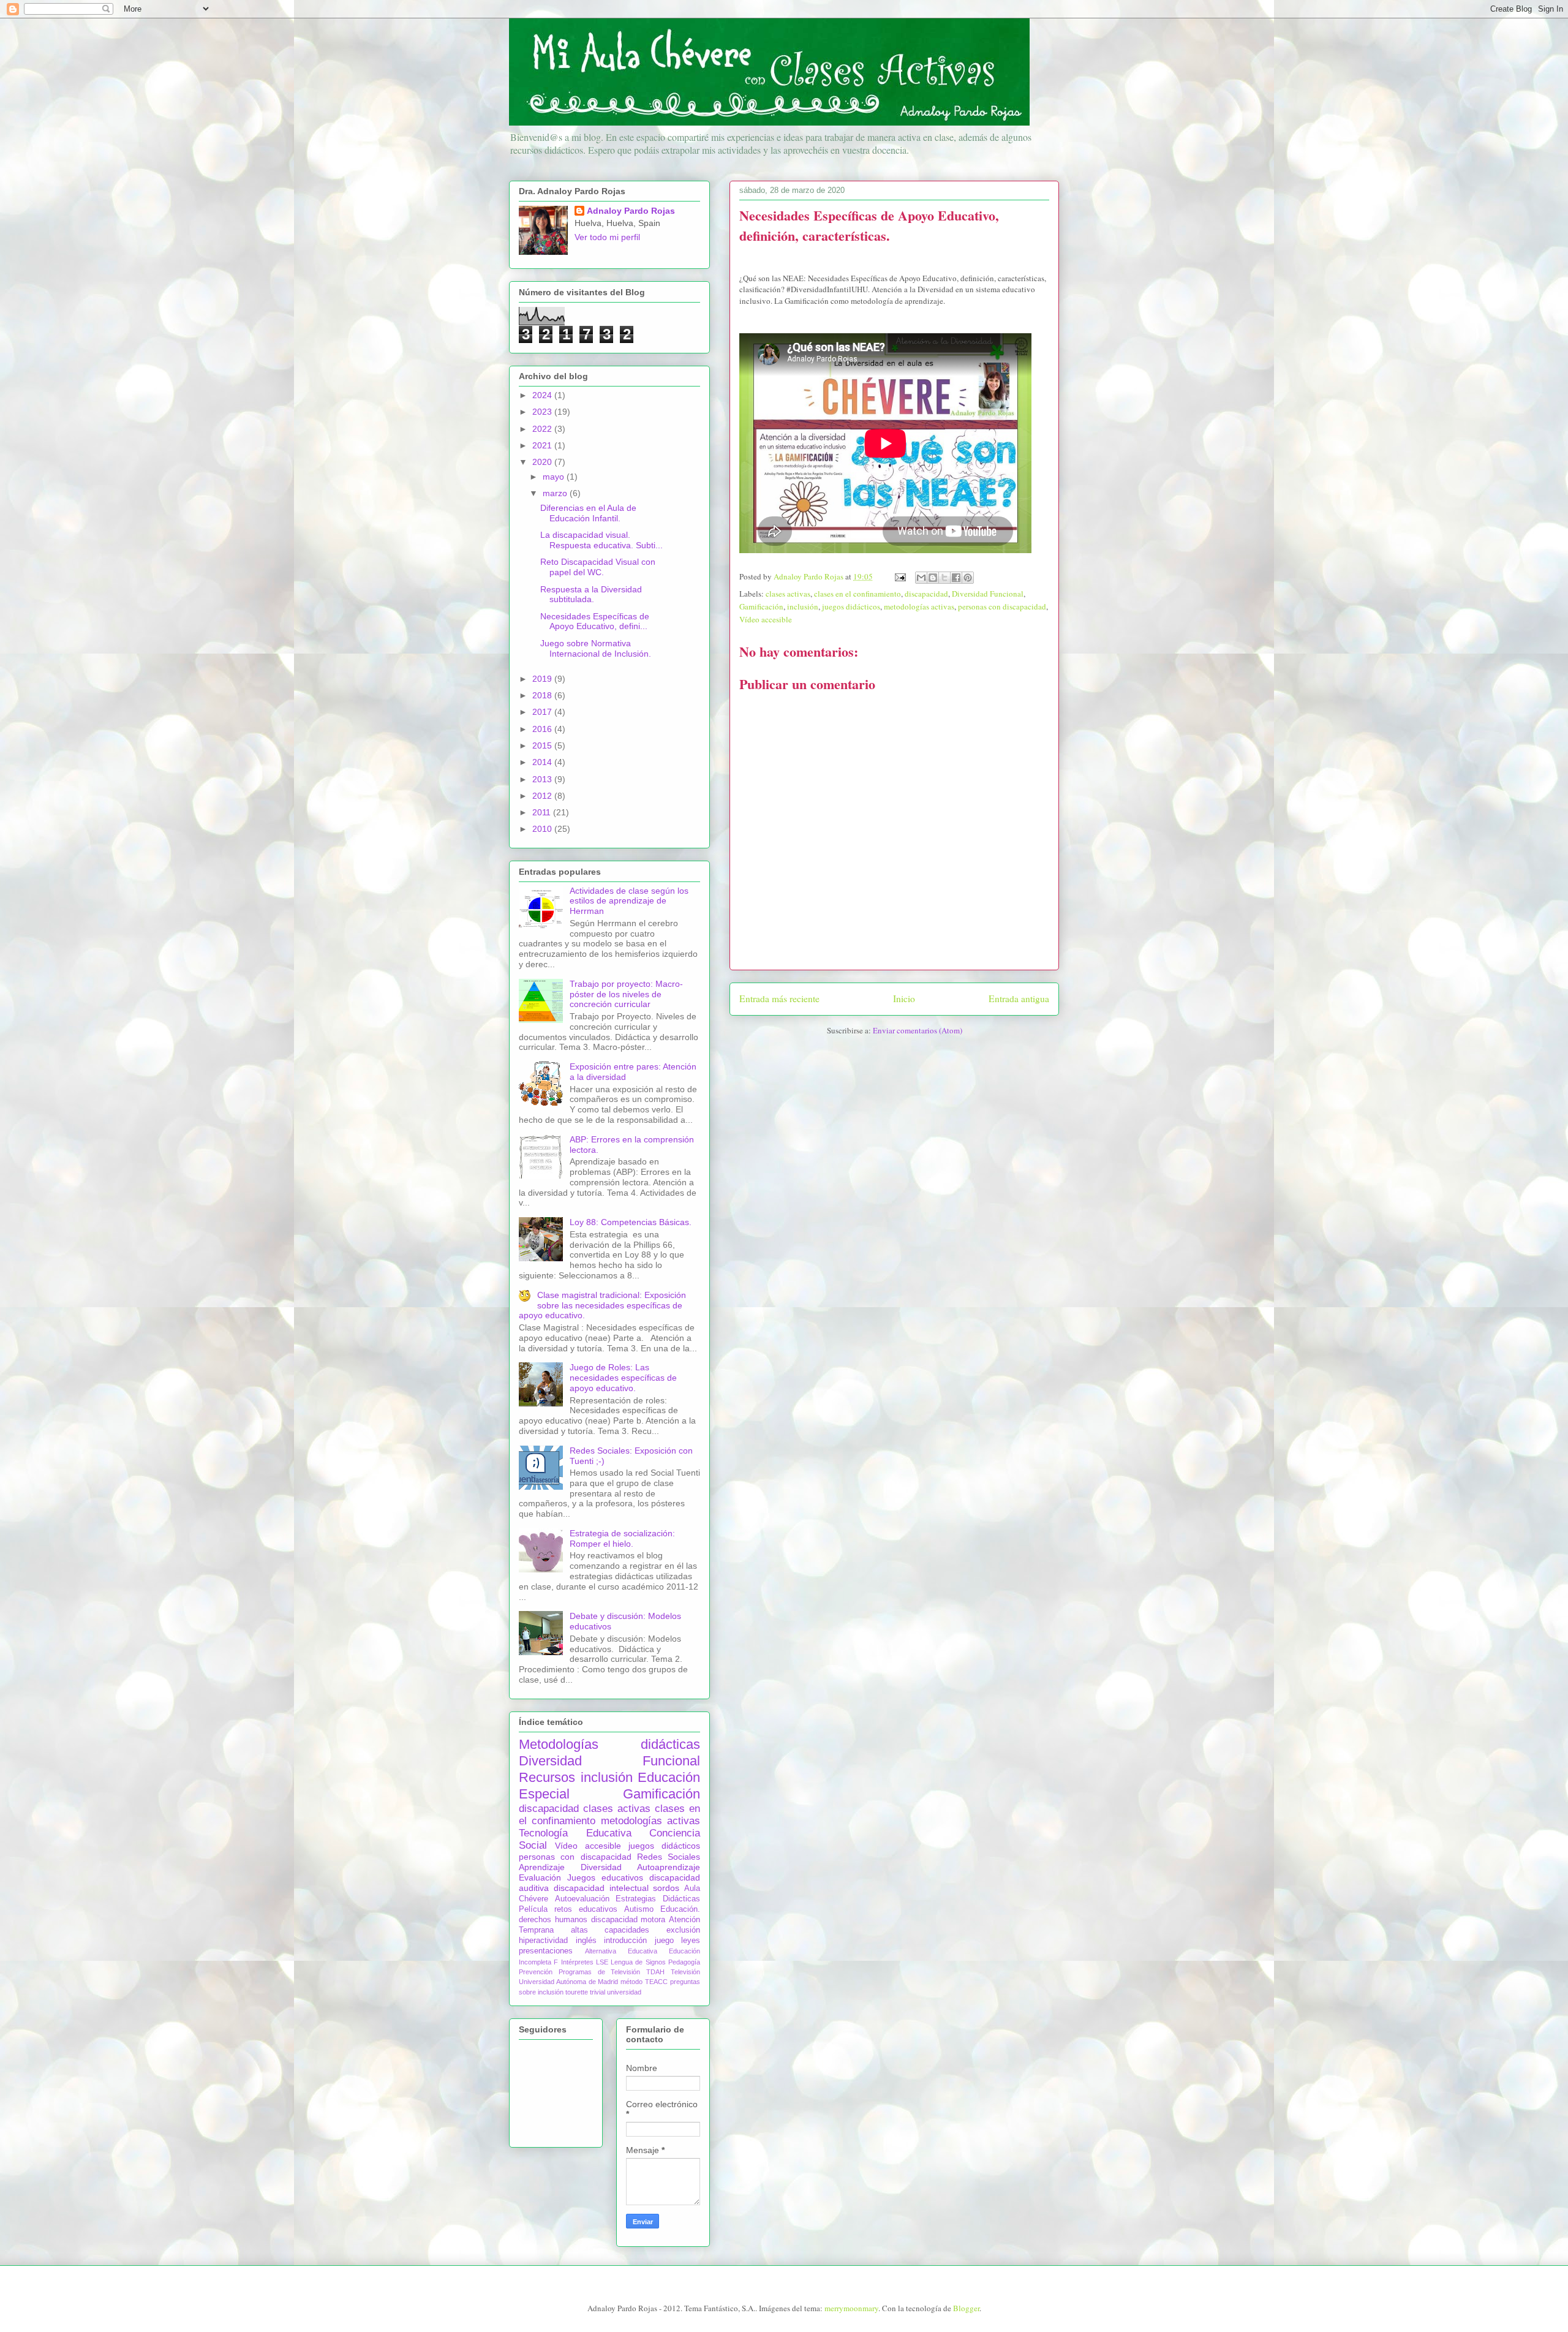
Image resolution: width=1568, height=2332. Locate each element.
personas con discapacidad (1002, 606)
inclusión (803, 606)
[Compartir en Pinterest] (968, 578)
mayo (555, 477)
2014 (543, 762)
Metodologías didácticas (609, 1744)
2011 (543, 812)
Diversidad (601, 1867)
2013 (543, 779)
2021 (543, 445)
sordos (666, 1888)
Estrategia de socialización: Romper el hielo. (622, 1538)
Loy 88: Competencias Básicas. (631, 1222)
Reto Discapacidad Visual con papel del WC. (598, 567)
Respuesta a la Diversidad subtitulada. (591, 594)
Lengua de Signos (638, 1962)
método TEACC (644, 1982)
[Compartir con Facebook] (956, 578)
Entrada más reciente (779, 998)
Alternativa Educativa (621, 1951)
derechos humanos (553, 1920)
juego (664, 1941)
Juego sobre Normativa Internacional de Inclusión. (596, 648)
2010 (543, 829)
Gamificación (761, 606)
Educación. (680, 1909)
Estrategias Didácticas (658, 1899)
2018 (543, 695)
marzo (556, 493)
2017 (543, 712)
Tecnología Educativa (575, 1833)
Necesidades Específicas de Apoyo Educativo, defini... (595, 621)
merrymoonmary (851, 2308)
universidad (624, 1992)
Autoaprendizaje (669, 1867)
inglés (586, 1941)
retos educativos (586, 1909)
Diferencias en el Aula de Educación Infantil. (588, 513)
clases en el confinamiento (858, 594)
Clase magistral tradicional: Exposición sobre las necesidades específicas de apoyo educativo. (602, 1305)
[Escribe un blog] (933, 578)
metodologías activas (919, 606)
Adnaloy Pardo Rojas (631, 211)
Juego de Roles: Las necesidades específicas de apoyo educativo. (623, 1378)
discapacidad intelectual (601, 1888)
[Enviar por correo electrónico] (921, 578)
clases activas (788, 594)
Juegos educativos (605, 1877)
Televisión (685, 1972)
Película (533, 1909)
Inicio (904, 998)
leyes (691, 1941)
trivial (597, 1992)
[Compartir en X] (944, 578)
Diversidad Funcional (988, 594)
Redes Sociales (669, 1857)
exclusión (683, 1930)
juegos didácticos (851, 606)
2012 (543, 796)
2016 (543, 729)
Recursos (547, 1777)
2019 (543, 679)
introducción (625, 1941)
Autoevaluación (582, 1899)
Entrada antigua (1019, 998)
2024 (543, 395)
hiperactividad (543, 1941)
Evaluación (540, 1877)
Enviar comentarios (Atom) (918, 1030)
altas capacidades (610, 1930)
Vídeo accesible (766, 619)
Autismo (639, 1909)
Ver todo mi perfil (607, 237)
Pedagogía (684, 1962)
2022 (543, 429)
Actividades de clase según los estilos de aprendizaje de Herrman (629, 901)
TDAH (655, 1972)
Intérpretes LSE (585, 1962)
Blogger (966, 2308)
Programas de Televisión (600, 1972)
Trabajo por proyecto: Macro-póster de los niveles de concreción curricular (626, 994)
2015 (543, 745)
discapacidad (926, 594)
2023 (543, 412)
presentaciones (546, 1951)
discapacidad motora (628, 1920)
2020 (543, 462)
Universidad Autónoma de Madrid (569, 1982)
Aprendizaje (542, 1867)
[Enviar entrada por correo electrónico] (899, 576)
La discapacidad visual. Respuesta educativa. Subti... (601, 540)
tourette (577, 1992)
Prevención (536, 1972)
